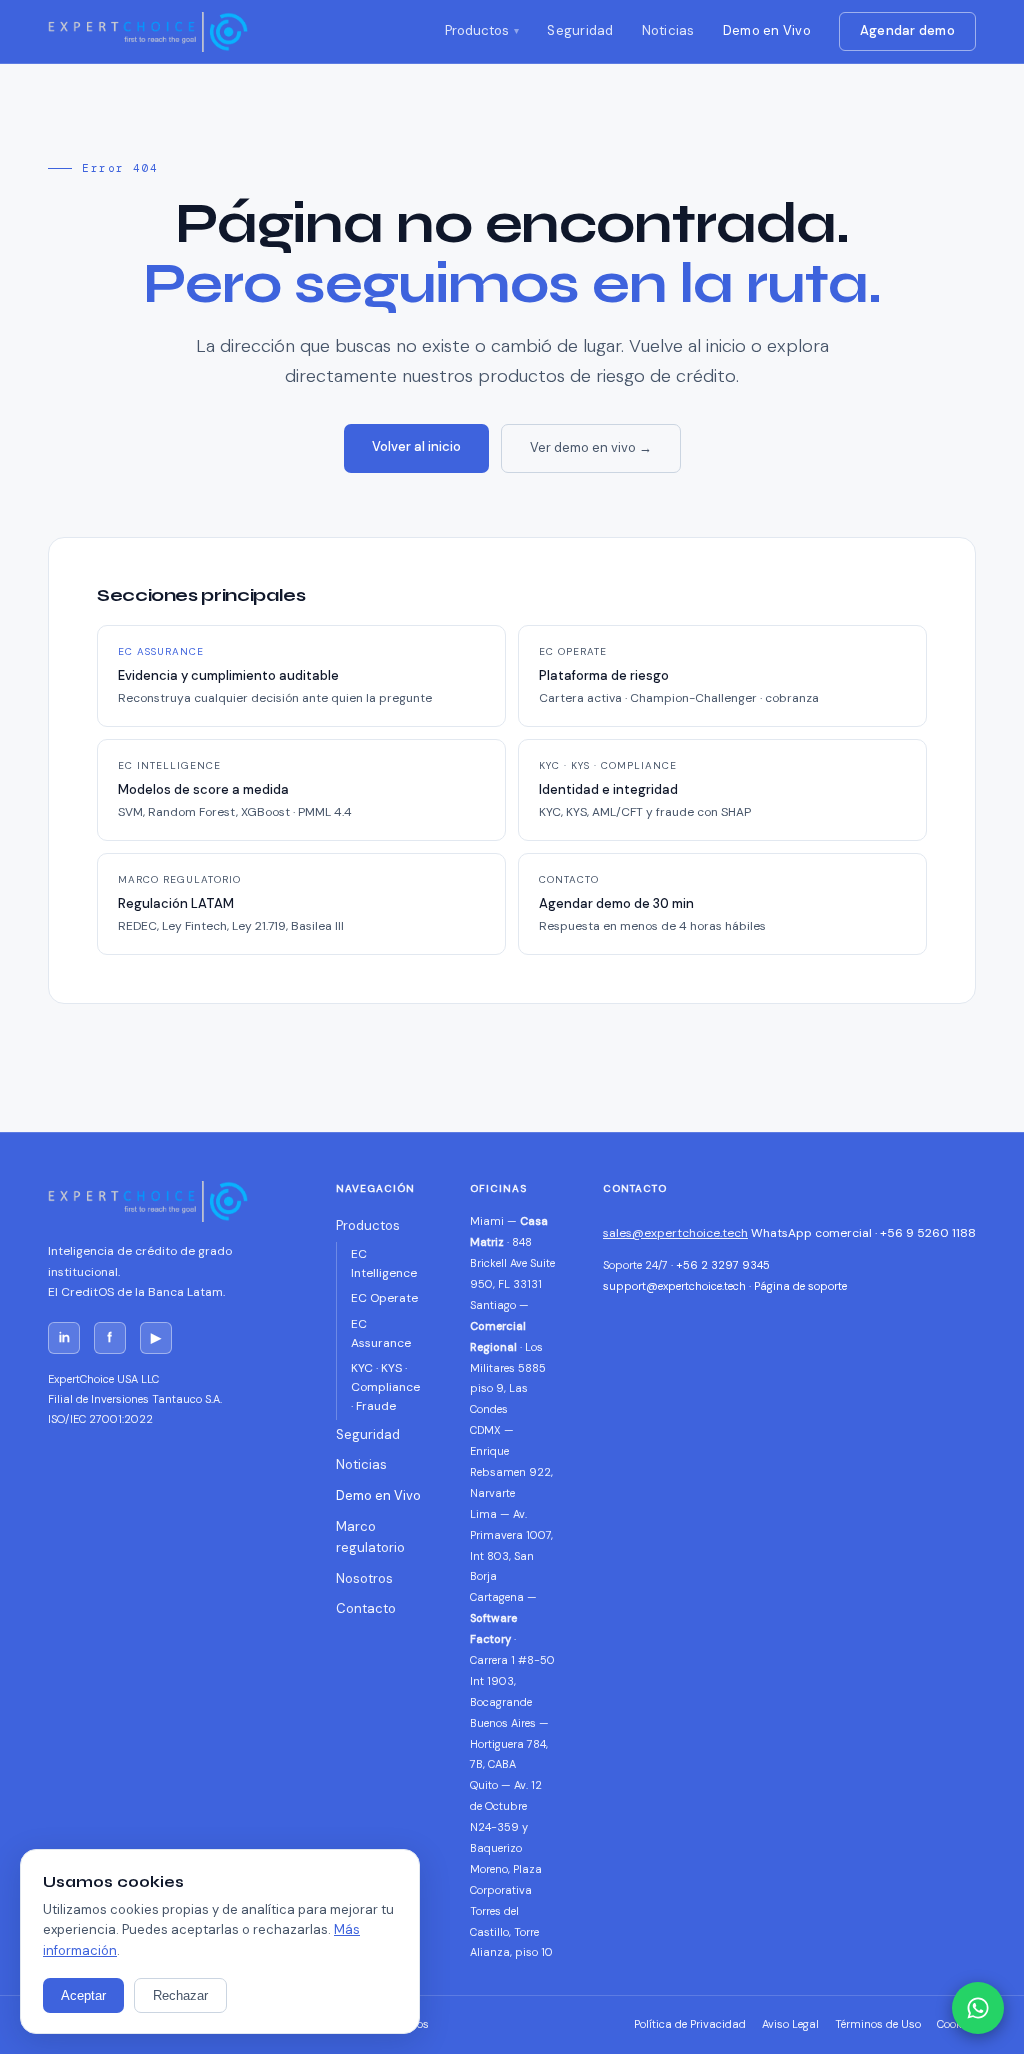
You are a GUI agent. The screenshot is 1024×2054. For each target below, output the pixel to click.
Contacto (366, 1608)
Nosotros (364, 1578)
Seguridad (580, 30)
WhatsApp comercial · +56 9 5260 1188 (863, 1233)
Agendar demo (907, 30)
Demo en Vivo (767, 30)
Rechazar (180, 1995)
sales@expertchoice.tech (675, 1233)
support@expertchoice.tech (674, 1286)
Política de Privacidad (690, 2024)
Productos (477, 30)
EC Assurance (381, 1333)
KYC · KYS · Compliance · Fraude (385, 1387)
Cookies (956, 2024)
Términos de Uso (878, 2024)
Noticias (668, 30)
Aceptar (83, 1995)
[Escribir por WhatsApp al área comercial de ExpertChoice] (978, 2008)
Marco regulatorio (370, 1537)
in (64, 1337)
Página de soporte (800, 1286)
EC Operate (384, 1298)
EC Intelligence (384, 1263)
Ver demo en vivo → (591, 447)
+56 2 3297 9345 (723, 1265)
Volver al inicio (416, 446)
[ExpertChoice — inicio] (148, 32)
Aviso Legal (790, 2024)
